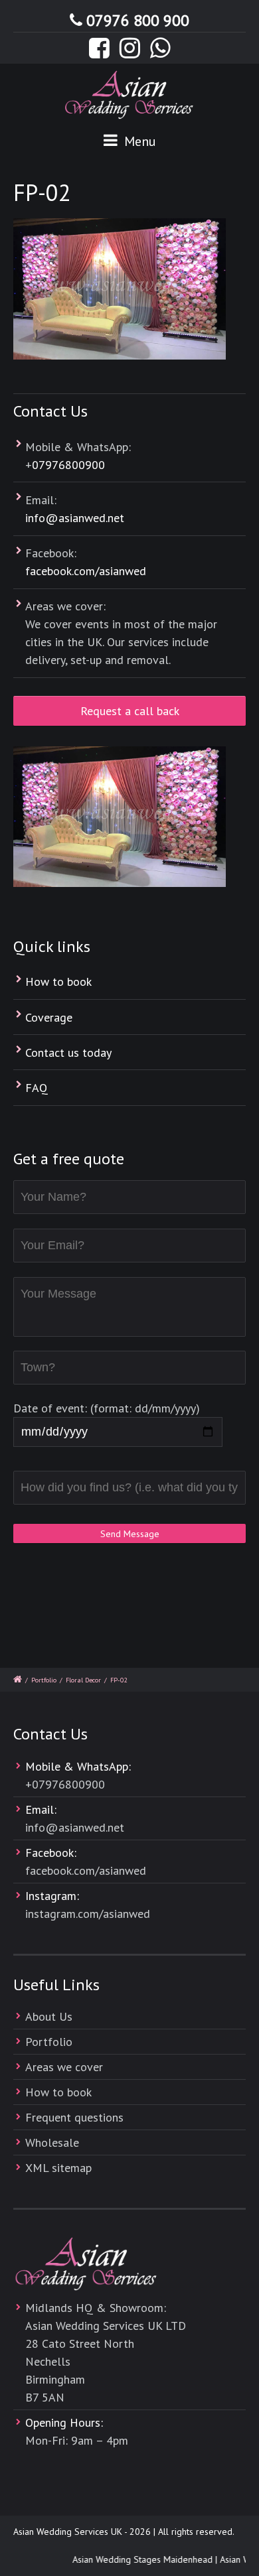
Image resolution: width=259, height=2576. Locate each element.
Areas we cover (64, 2067)
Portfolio (44, 1680)
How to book (58, 982)
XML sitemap (58, 2168)
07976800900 (68, 465)
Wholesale (52, 2142)
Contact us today (68, 1052)
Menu (138, 141)
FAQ (37, 1088)
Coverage (49, 1017)
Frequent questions (74, 2117)
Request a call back (130, 711)
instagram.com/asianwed (88, 1914)
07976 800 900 (138, 20)
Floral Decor (83, 1680)
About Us (49, 2016)
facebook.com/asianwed (86, 571)
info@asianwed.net (75, 518)
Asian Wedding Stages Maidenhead (138, 2559)
